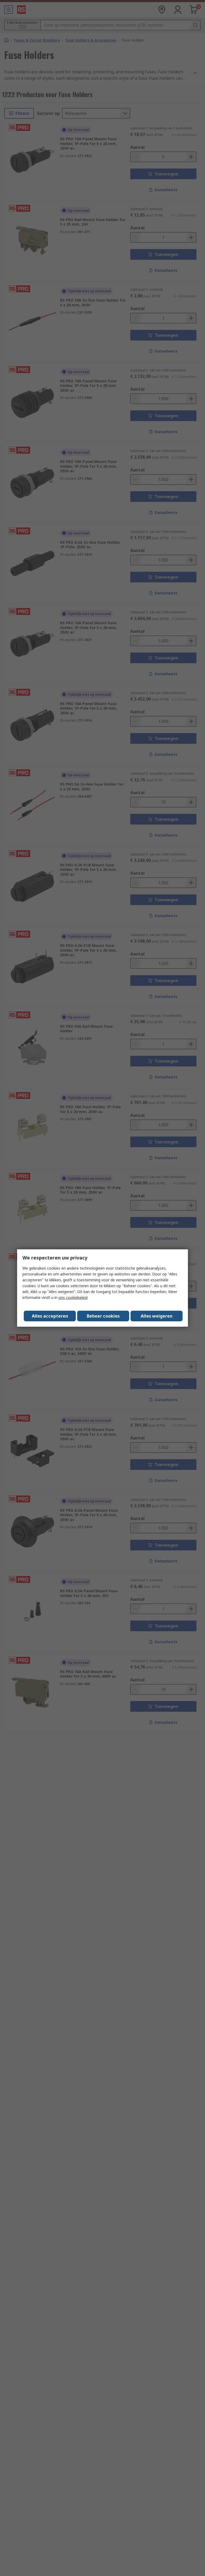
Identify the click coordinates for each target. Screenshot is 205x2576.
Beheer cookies (103, 1316)
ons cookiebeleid (73, 1297)
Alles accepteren (50, 1316)
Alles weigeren (157, 1316)
